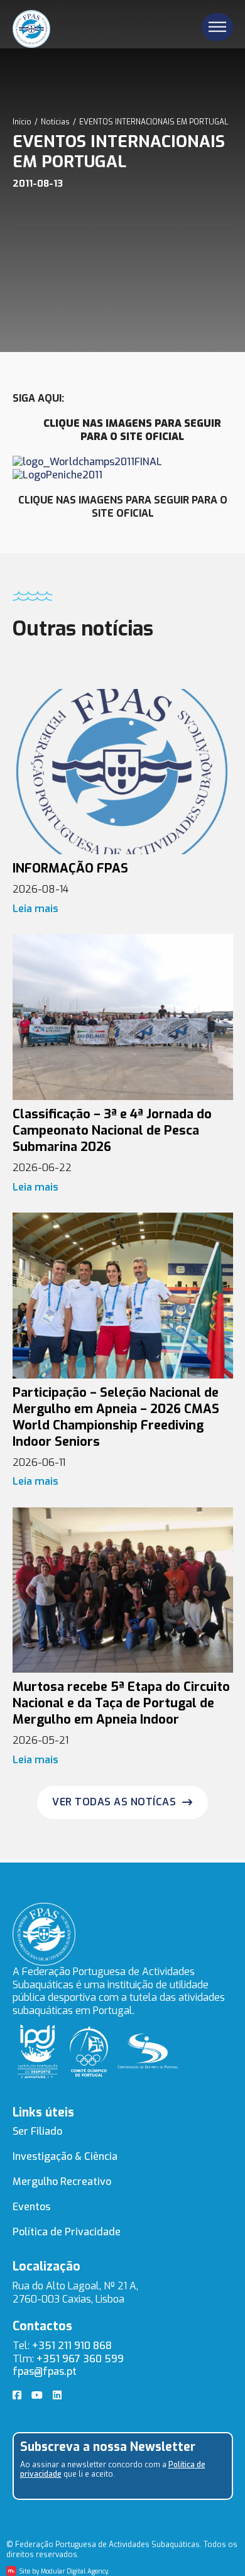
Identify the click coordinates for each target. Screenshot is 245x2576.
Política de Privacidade (67, 2232)
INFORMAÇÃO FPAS (70, 868)
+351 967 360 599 (80, 2359)
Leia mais (35, 909)
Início (22, 122)
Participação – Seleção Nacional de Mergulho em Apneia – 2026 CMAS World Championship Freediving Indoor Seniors (116, 1417)
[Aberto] (217, 27)
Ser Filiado (37, 2131)
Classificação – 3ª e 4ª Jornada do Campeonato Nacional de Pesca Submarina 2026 (112, 1131)
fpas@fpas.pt (45, 2371)
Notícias (55, 122)
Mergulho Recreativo (62, 2182)
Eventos (31, 2207)
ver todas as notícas (114, 1802)
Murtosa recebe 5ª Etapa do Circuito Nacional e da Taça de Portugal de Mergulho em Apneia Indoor (121, 1703)
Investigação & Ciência (65, 2156)
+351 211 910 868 (72, 2346)
